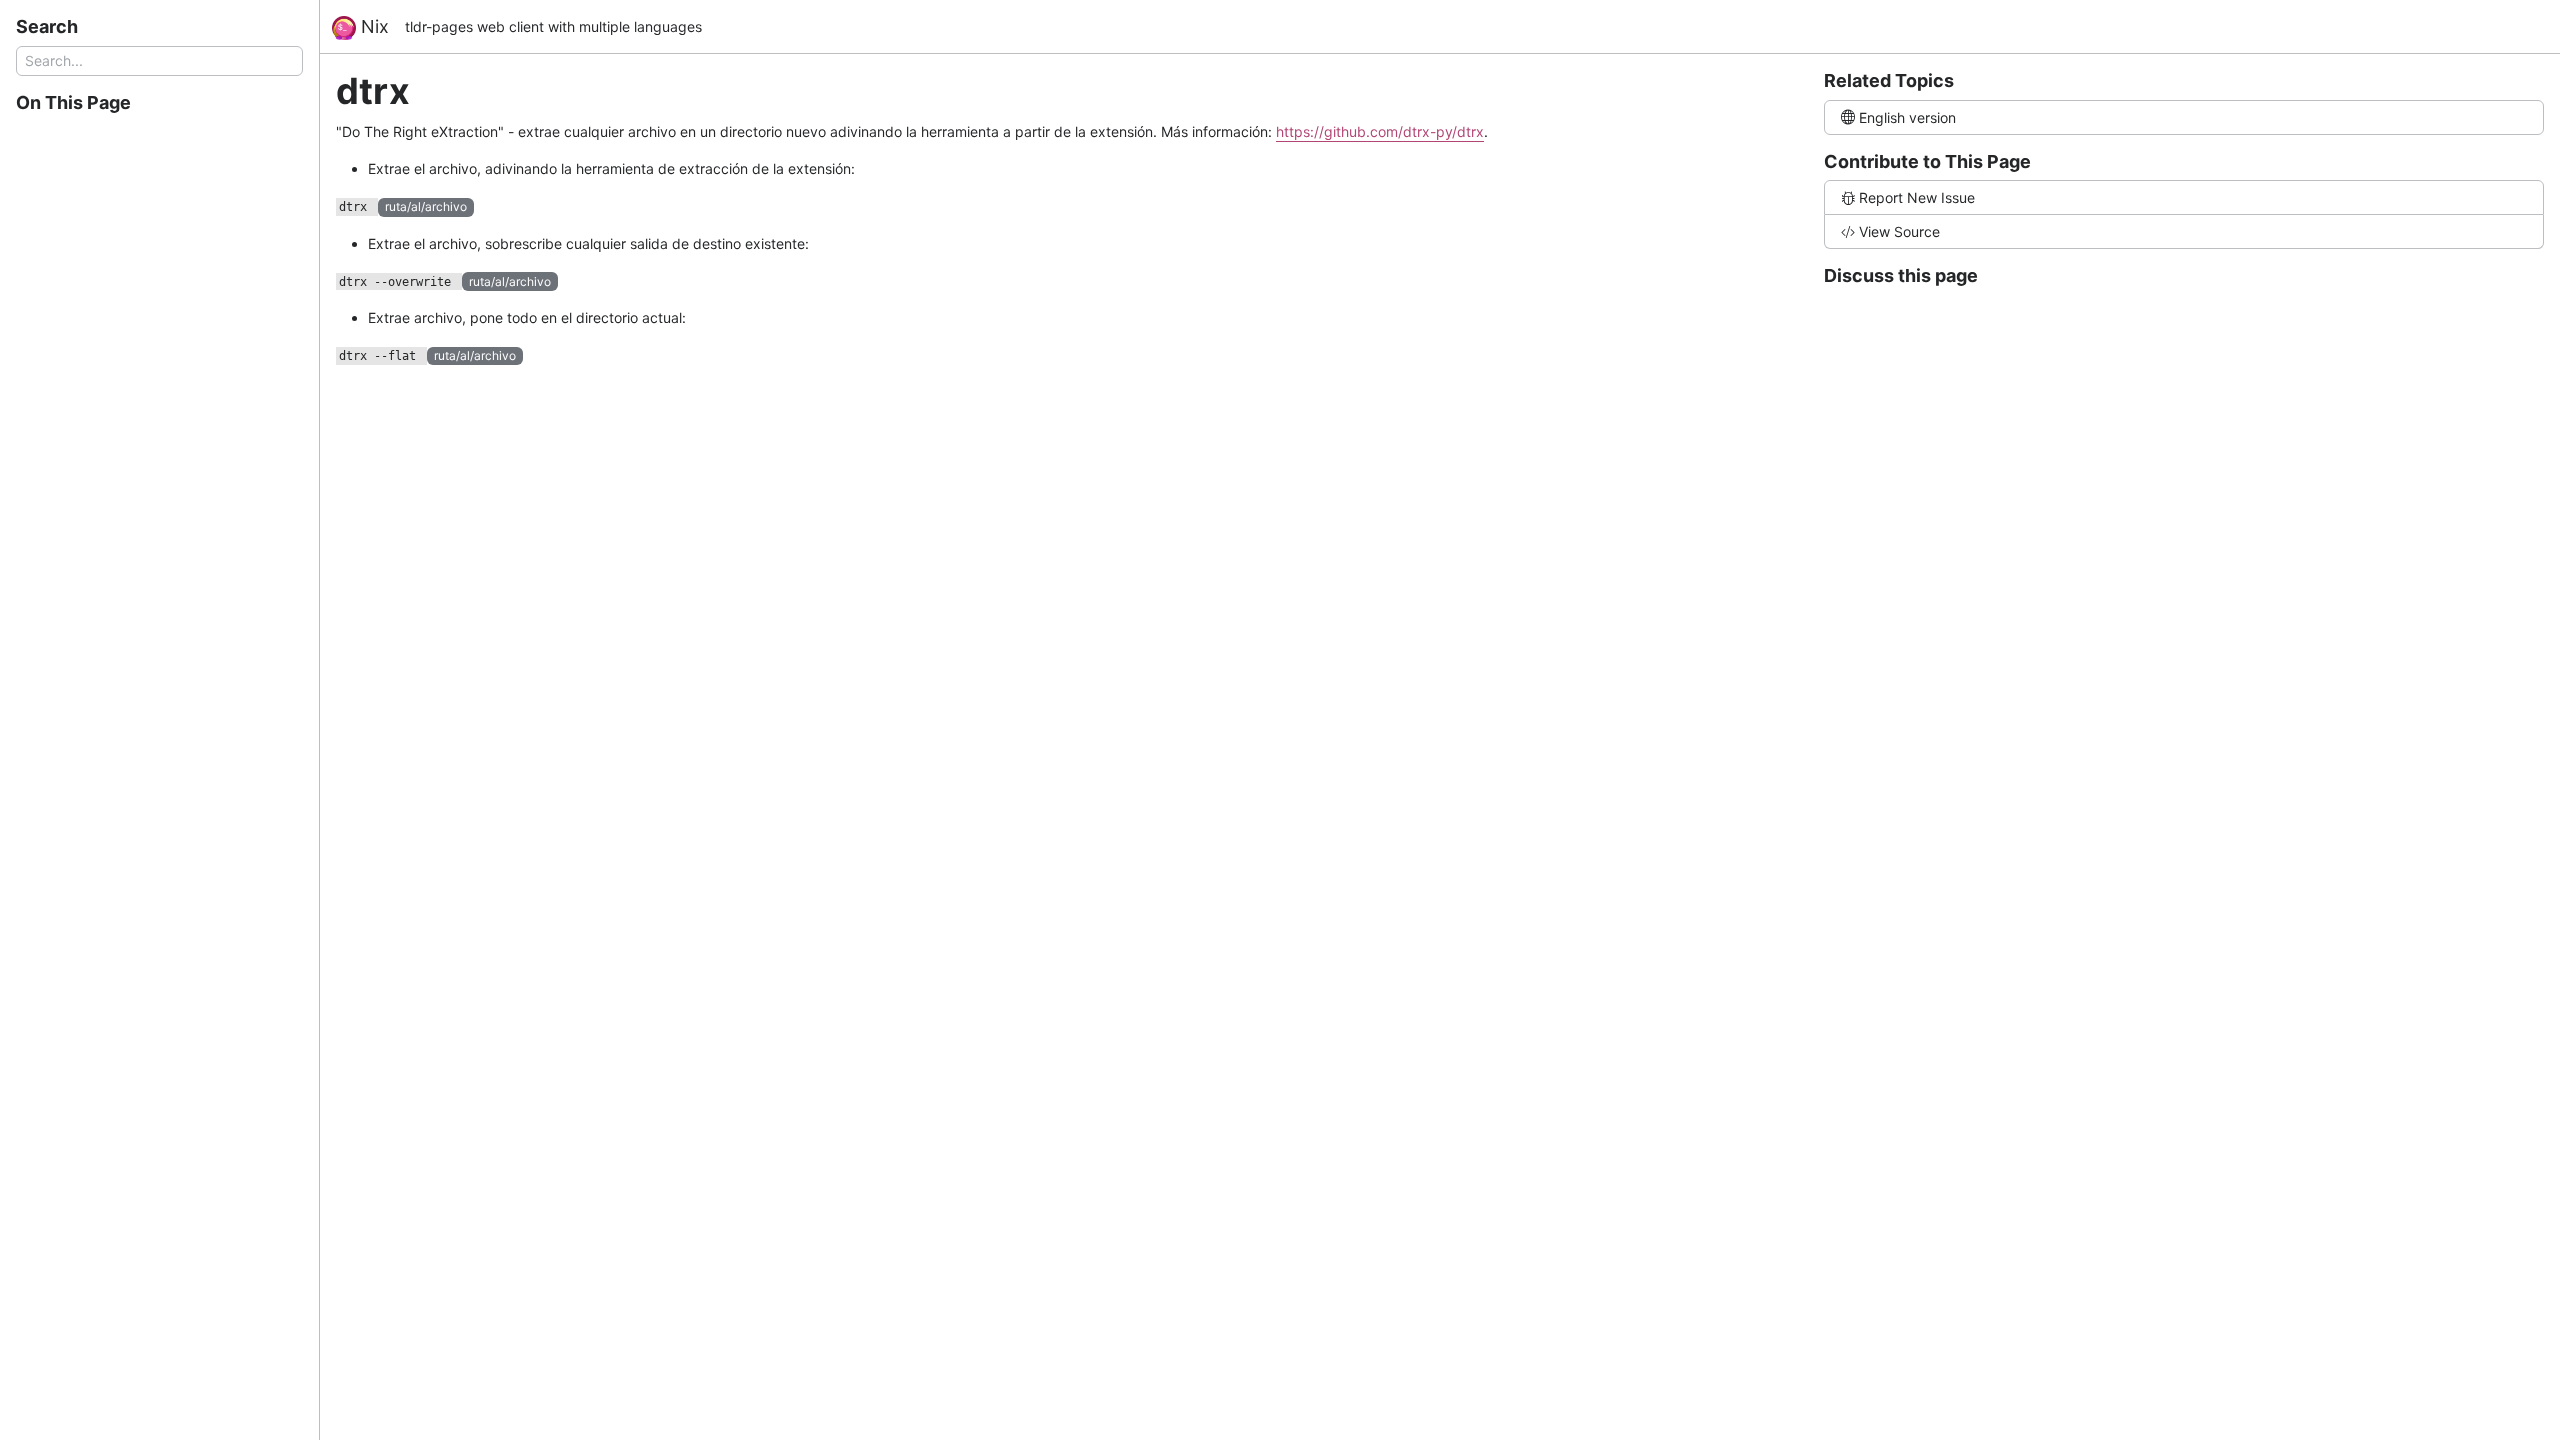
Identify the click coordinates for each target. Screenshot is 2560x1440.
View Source (1899, 231)
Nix (372, 26)
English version (1907, 117)
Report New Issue (1917, 197)
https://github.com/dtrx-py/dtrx (1380, 131)
